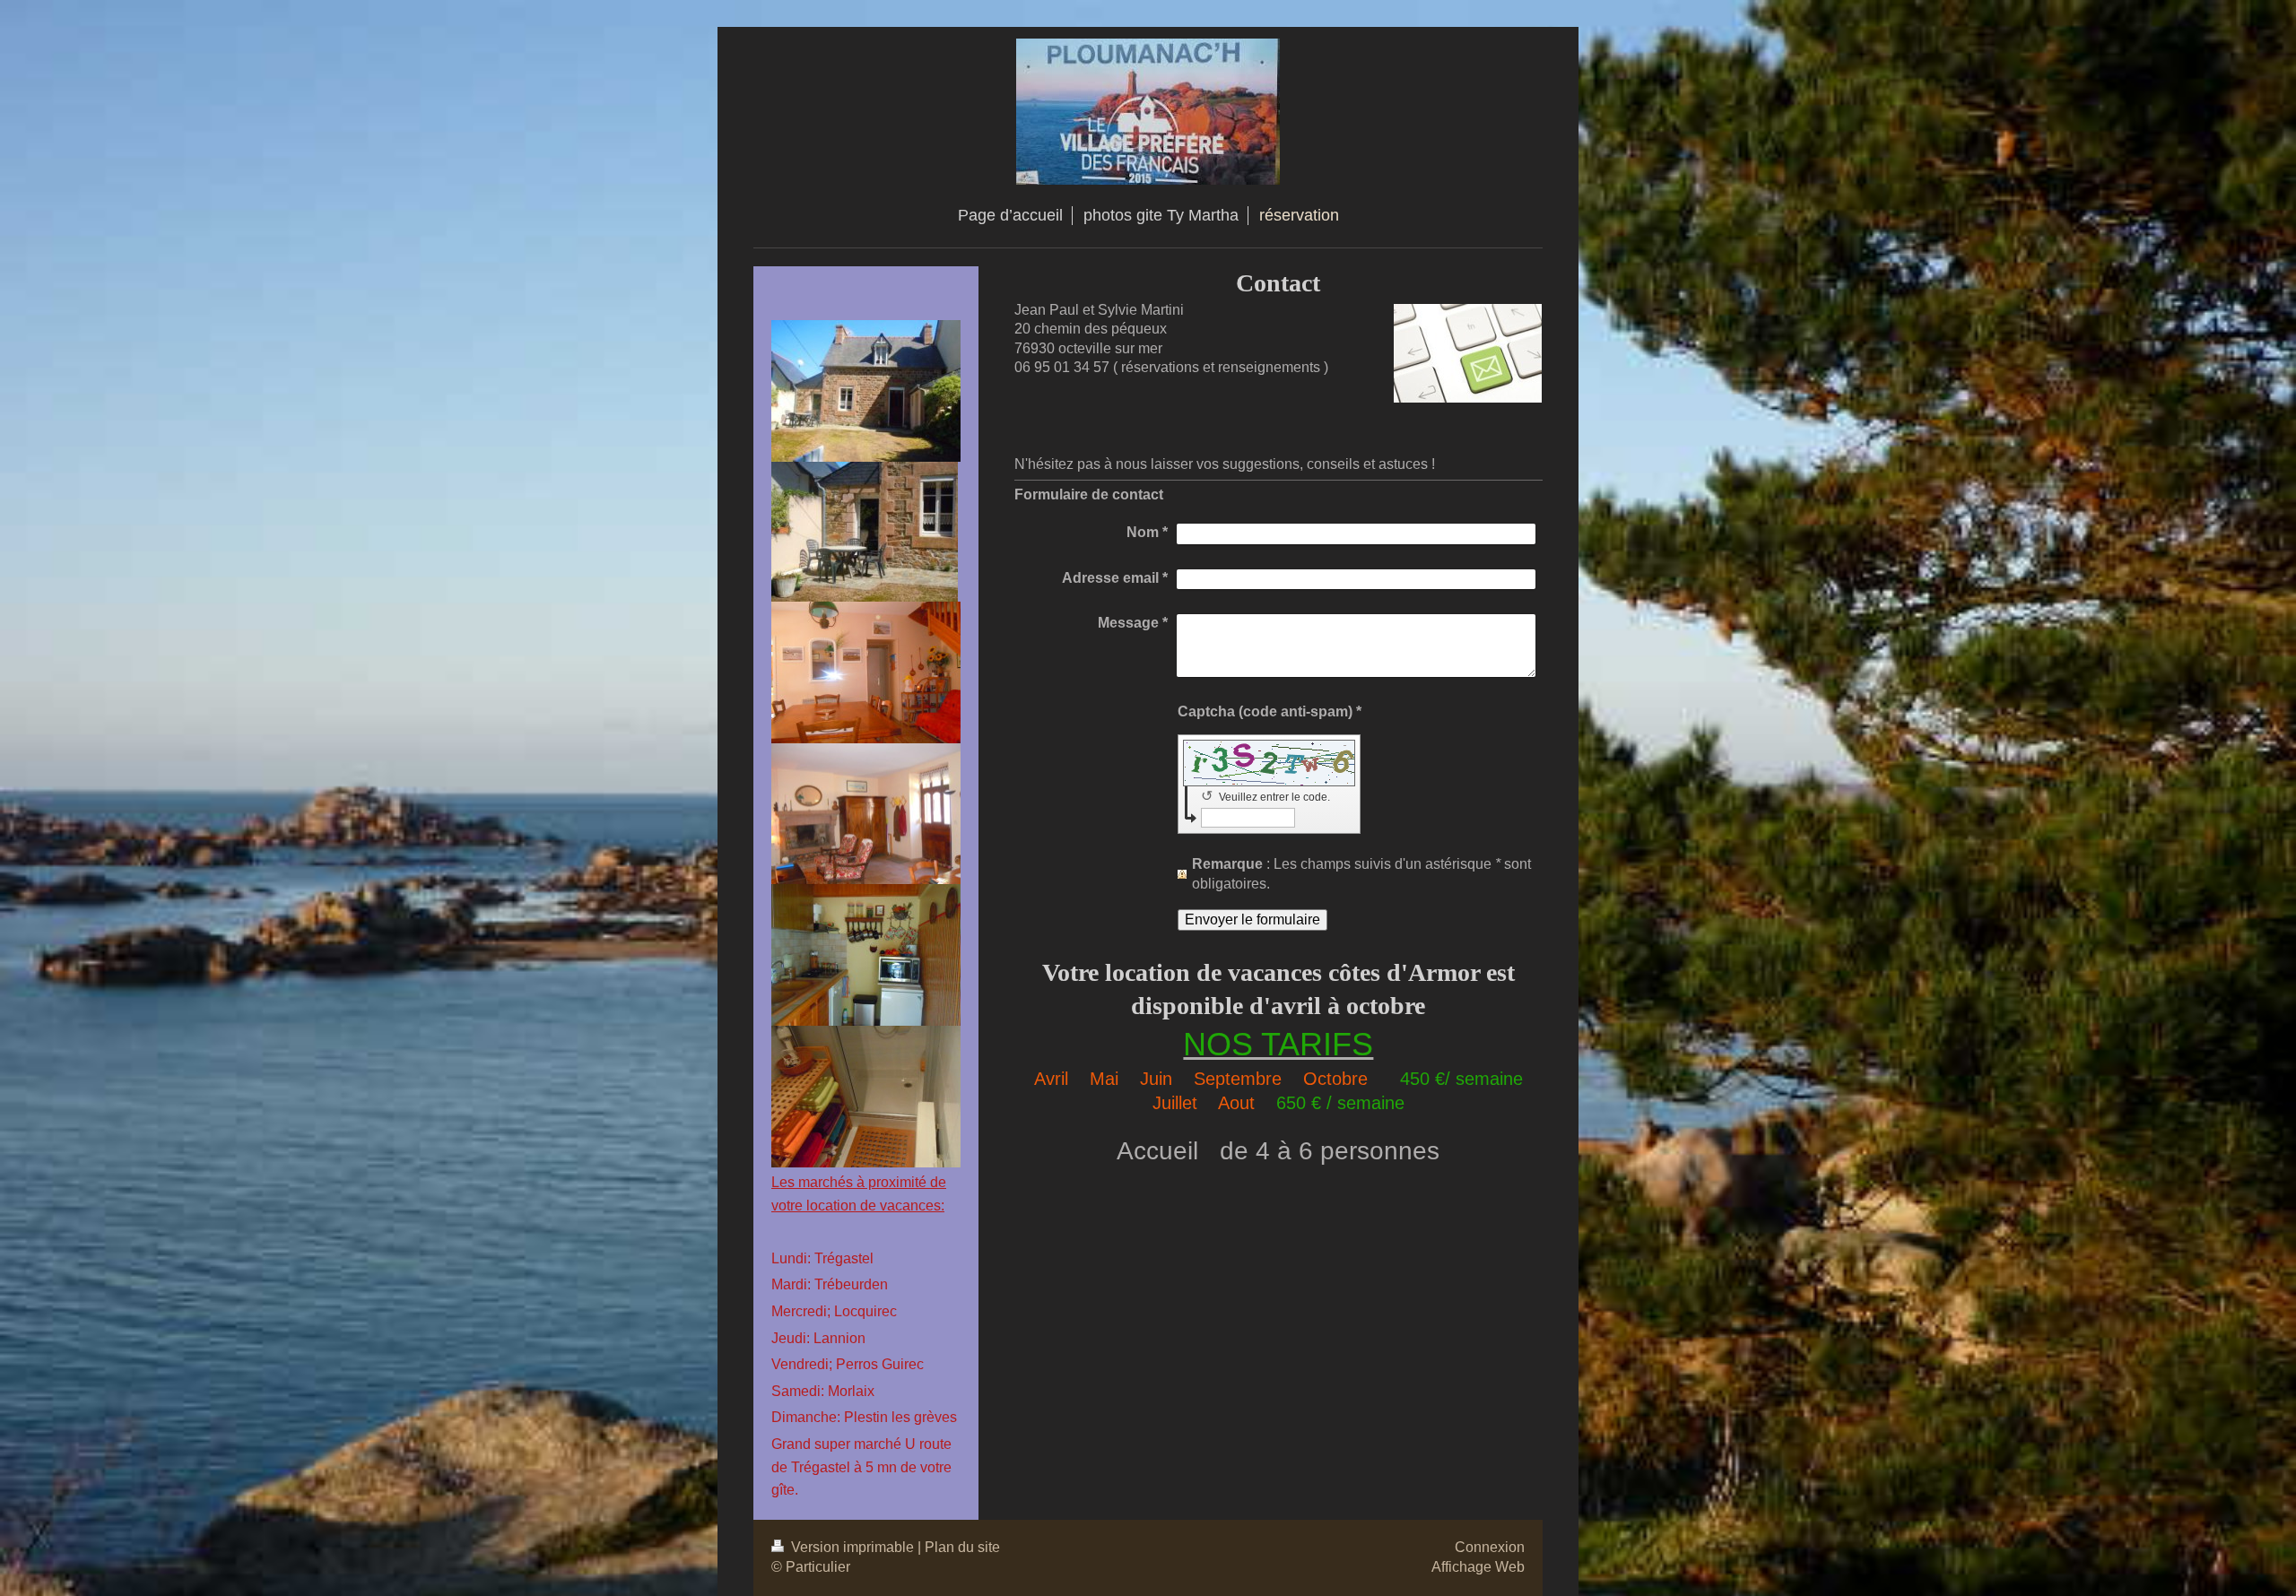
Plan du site (962, 1547)
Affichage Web (1478, 1567)
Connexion (1490, 1547)
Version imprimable (852, 1547)
